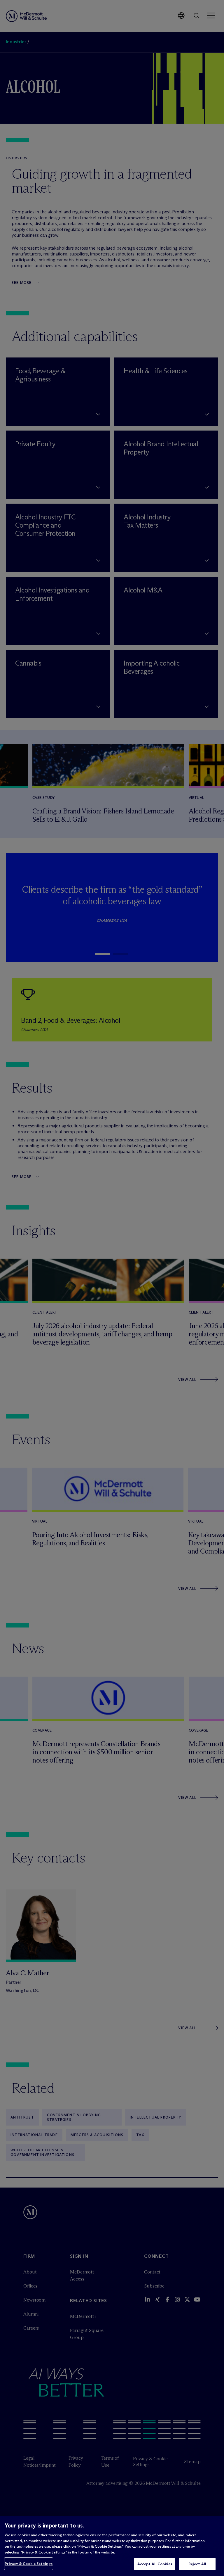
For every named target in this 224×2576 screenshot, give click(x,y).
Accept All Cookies (155, 2564)
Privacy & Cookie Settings (29, 2563)
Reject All (197, 2564)
